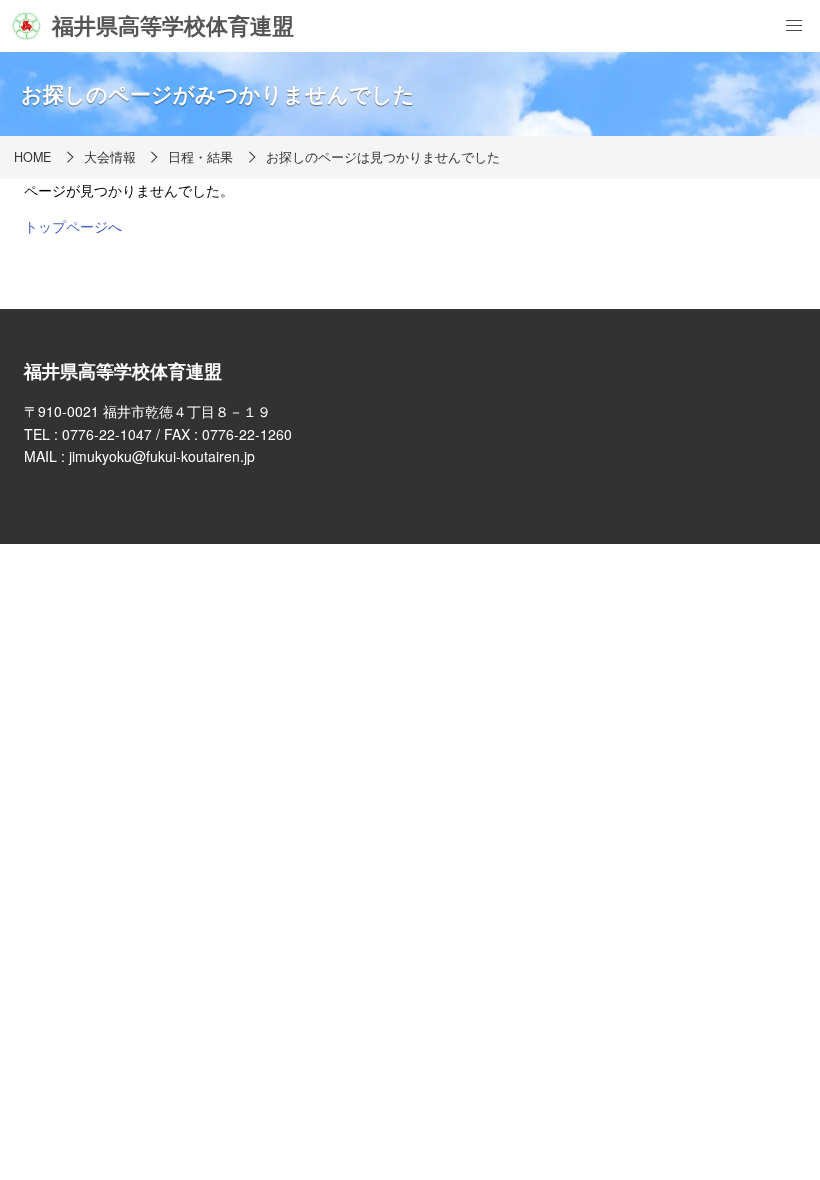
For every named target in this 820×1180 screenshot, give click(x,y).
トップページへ (73, 226)
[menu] (794, 26)
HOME (32, 157)
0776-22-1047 (107, 434)
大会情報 (110, 157)
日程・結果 (200, 157)
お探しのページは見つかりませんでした (383, 157)
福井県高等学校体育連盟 (173, 25)
